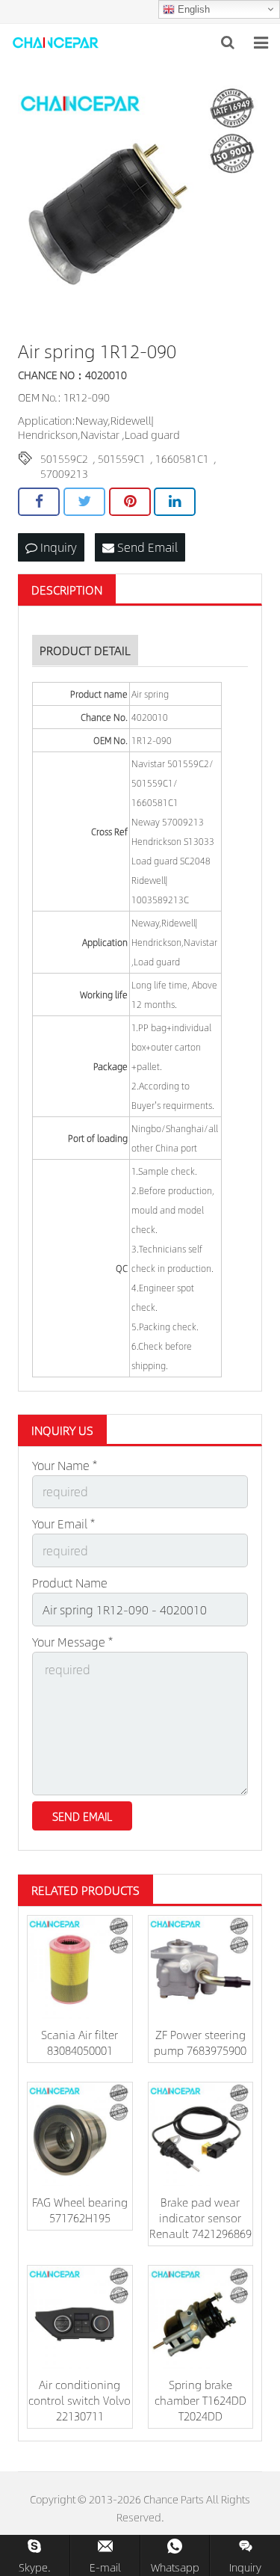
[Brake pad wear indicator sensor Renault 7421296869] (201, 2135)
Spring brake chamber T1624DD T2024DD (200, 2400)
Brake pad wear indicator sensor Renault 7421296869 (200, 2217)
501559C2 (64, 458)
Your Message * (72, 1642)
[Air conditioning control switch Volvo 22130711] (80, 2318)
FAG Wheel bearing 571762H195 (80, 2210)
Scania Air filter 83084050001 (80, 2042)
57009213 (64, 473)
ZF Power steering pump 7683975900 (200, 2042)
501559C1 (122, 458)
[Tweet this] (84, 502)
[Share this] (39, 502)
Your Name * (65, 1465)
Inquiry (57, 547)
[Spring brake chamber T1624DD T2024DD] (201, 2318)
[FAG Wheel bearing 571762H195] (80, 2135)
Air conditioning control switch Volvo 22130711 (80, 2400)
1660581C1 (182, 458)
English (192, 9)
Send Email (146, 547)
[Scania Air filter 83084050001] (80, 1968)
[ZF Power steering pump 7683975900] (201, 1968)
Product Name (70, 1583)
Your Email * (63, 1524)
